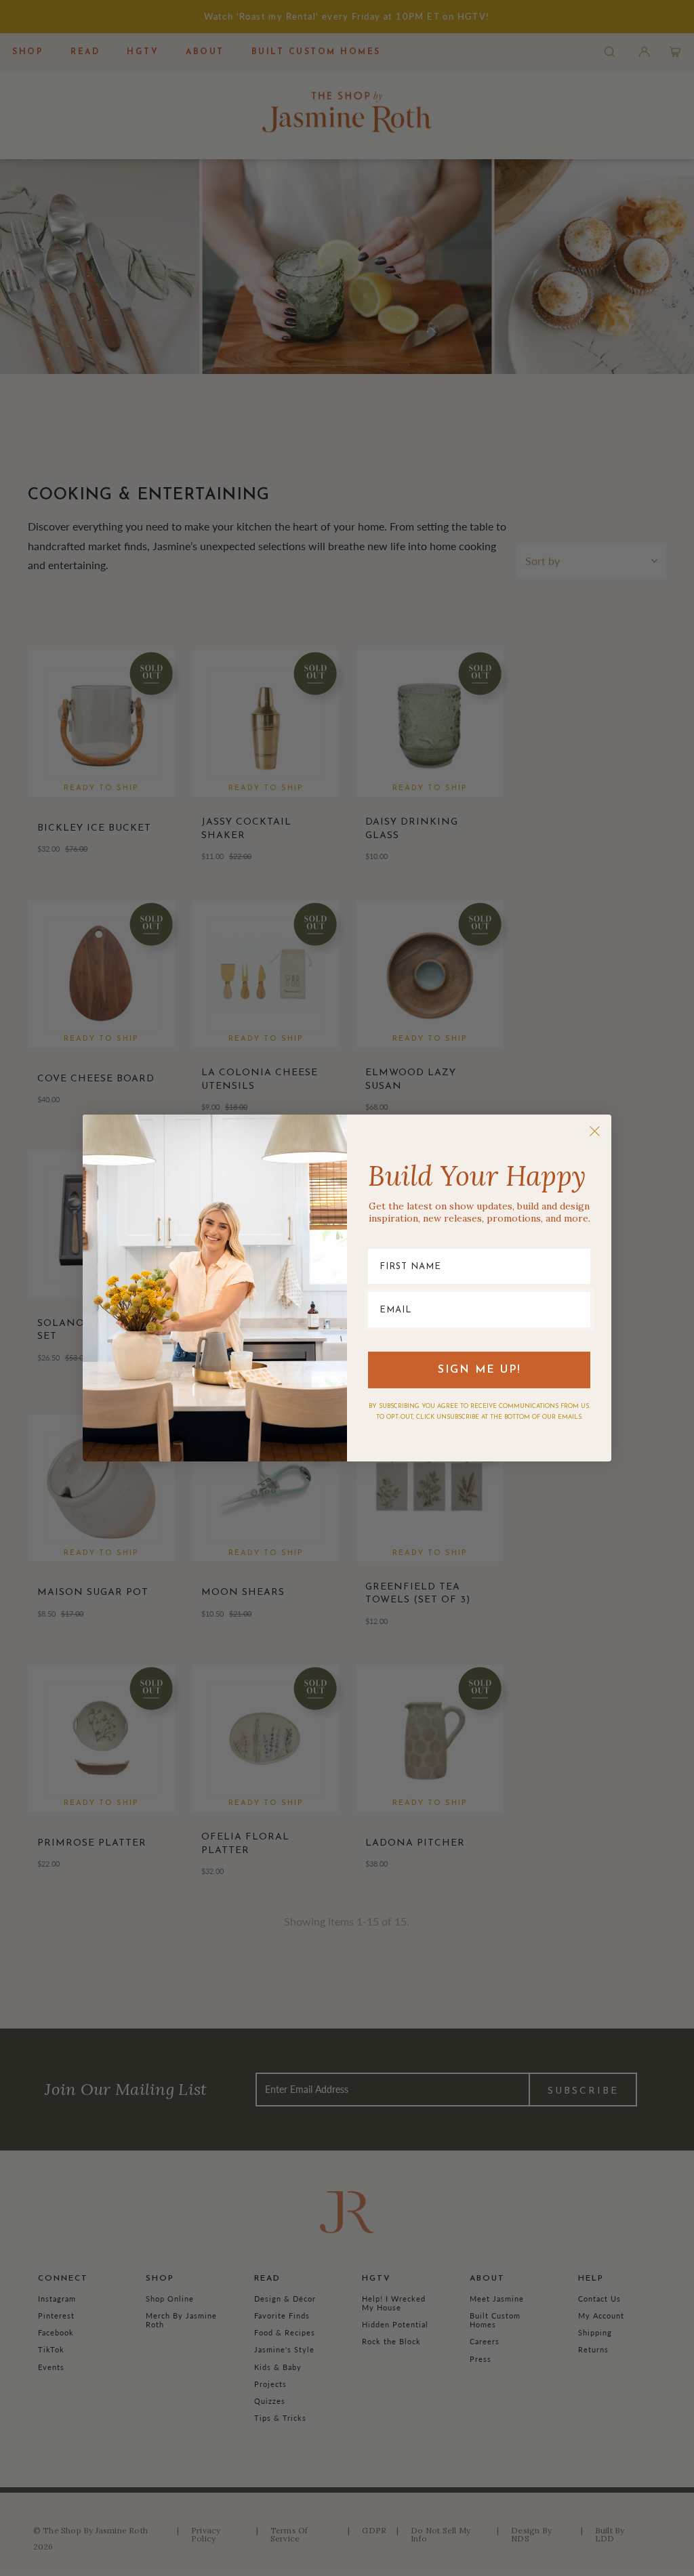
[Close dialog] (595, 1131)
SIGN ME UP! (479, 1370)
